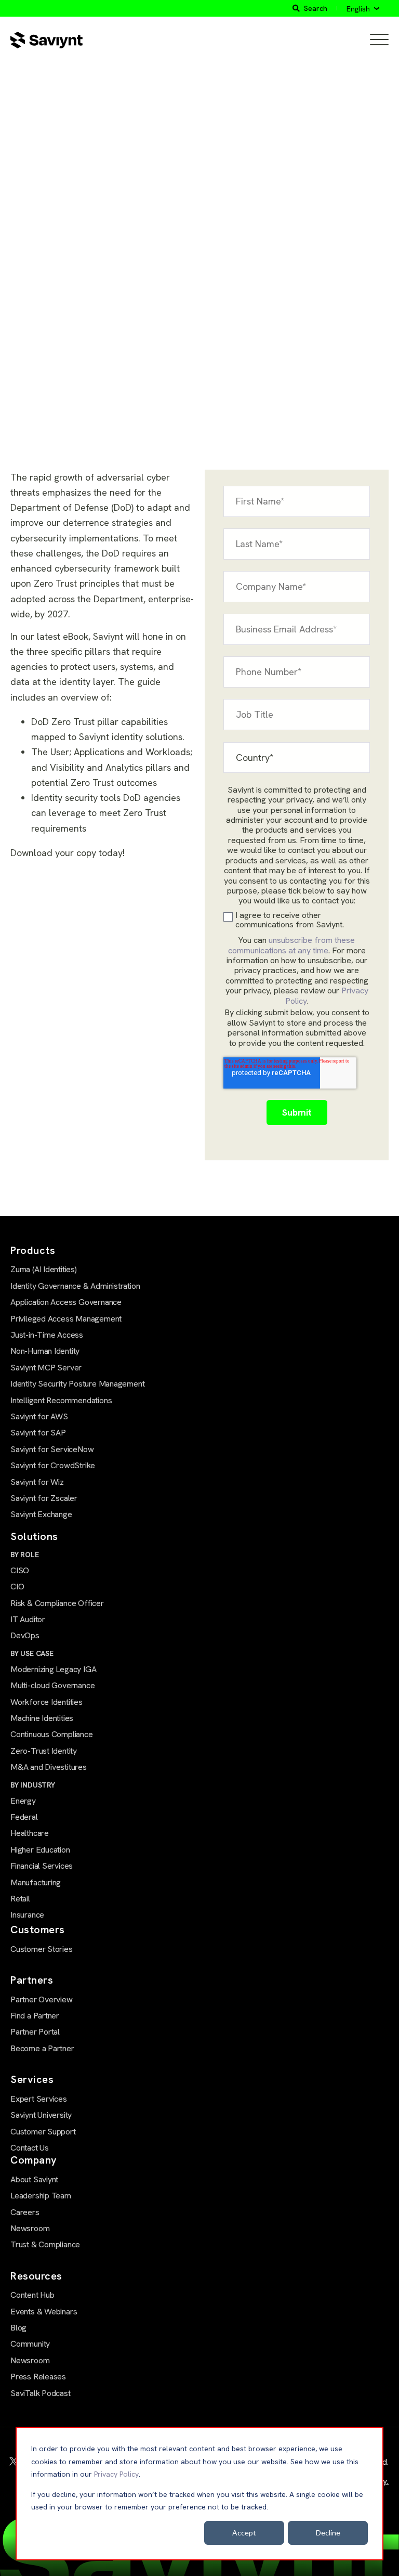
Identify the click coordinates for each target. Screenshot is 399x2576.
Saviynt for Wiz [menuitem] (37, 1482)
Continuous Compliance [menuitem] (52, 1734)
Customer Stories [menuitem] (42, 1949)
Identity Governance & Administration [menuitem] (75, 1286)
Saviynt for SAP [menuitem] (38, 1433)
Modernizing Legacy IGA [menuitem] (53, 1669)
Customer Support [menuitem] (43, 2132)
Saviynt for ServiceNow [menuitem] (52, 1449)
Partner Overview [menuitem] (42, 1999)
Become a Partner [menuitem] (42, 2048)
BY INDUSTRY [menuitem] (33, 1785)
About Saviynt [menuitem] (34, 2179)
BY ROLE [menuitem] (25, 1555)
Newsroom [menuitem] (30, 2228)
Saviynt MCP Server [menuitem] (46, 1368)
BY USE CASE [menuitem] (32, 1653)
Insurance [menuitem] (27, 1915)
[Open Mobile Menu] (379, 40)
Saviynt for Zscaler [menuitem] (44, 1498)
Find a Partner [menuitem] (35, 2016)
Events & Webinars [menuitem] (44, 2312)
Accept (244, 2533)
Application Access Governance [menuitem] (66, 1302)
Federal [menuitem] (24, 1817)
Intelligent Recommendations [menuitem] (61, 1400)
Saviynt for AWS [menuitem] (39, 1416)
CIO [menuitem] (17, 1587)
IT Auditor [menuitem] (28, 1619)
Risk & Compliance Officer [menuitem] (57, 1603)
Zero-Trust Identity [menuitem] (44, 1751)
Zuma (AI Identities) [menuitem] (44, 1269)
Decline (328, 2533)
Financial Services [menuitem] (42, 1866)
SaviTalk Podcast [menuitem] (41, 2393)
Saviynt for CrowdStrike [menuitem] (53, 1465)
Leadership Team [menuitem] (41, 2196)
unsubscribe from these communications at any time (292, 945)
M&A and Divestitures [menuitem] (49, 1767)
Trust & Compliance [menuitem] (45, 2244)
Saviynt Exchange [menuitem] (41, 1514)
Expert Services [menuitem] (39, 2099)
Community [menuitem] (30, 2344)
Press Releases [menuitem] (38, 2377)
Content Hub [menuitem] (32, 2295)
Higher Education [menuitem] (40, 1850)
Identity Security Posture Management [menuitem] (77, 1384)
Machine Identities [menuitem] (42, 1718)
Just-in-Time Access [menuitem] (47, 1335)
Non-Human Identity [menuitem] (45, 1351)
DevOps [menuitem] (25, 1635)
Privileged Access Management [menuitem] (66, 1319)
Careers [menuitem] (25, 2212)
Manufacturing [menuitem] (36, 1882)
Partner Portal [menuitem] (35, 2032)
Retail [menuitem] (20, 1899)
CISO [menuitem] (20, 1570)
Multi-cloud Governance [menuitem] (52, 1685)
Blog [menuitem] (18, 2328)
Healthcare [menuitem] (30, 1833)
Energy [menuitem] (23, 1801)
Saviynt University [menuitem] (41, 2115)
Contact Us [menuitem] (30, 2148)
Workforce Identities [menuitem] (46, 1702)
